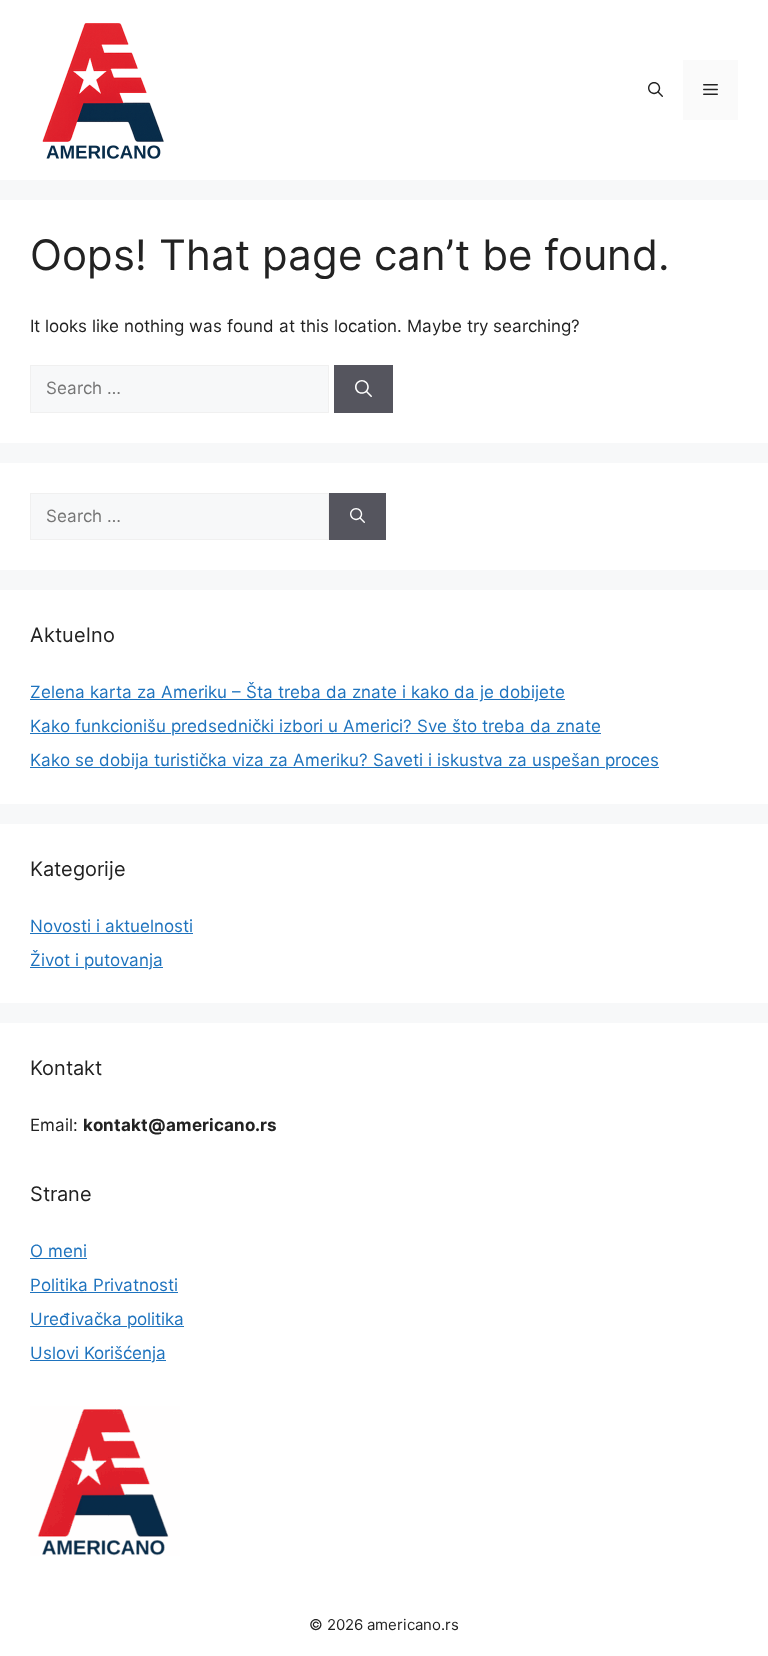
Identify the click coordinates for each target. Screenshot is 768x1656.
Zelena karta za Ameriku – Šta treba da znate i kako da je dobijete (297, 692)
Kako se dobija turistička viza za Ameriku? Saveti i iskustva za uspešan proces (344, 760)
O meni (58, 1251)
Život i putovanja (96, 960)
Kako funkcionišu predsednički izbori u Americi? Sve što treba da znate (315, 726)
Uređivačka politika (107, 1319)
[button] (655, 90)
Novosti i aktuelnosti (111, 926)
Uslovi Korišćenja (98, 1353)
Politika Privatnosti (104, 1285)
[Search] (363, 389)
